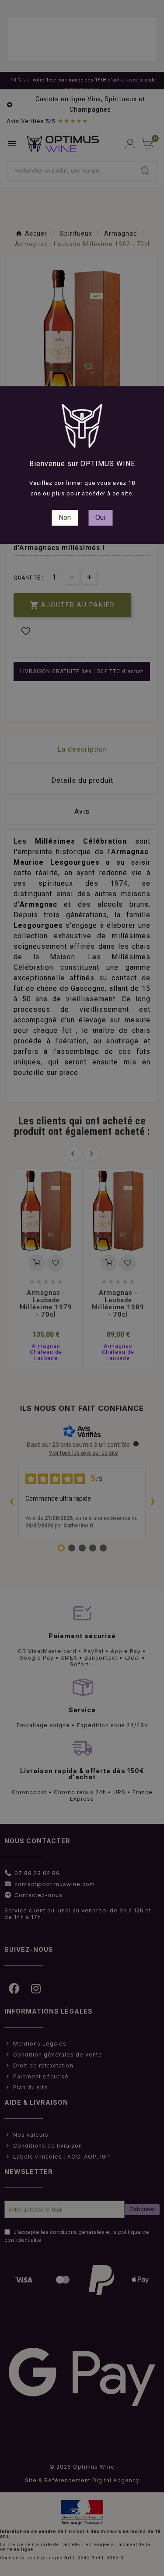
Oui (100, 518)
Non (65, 518)
